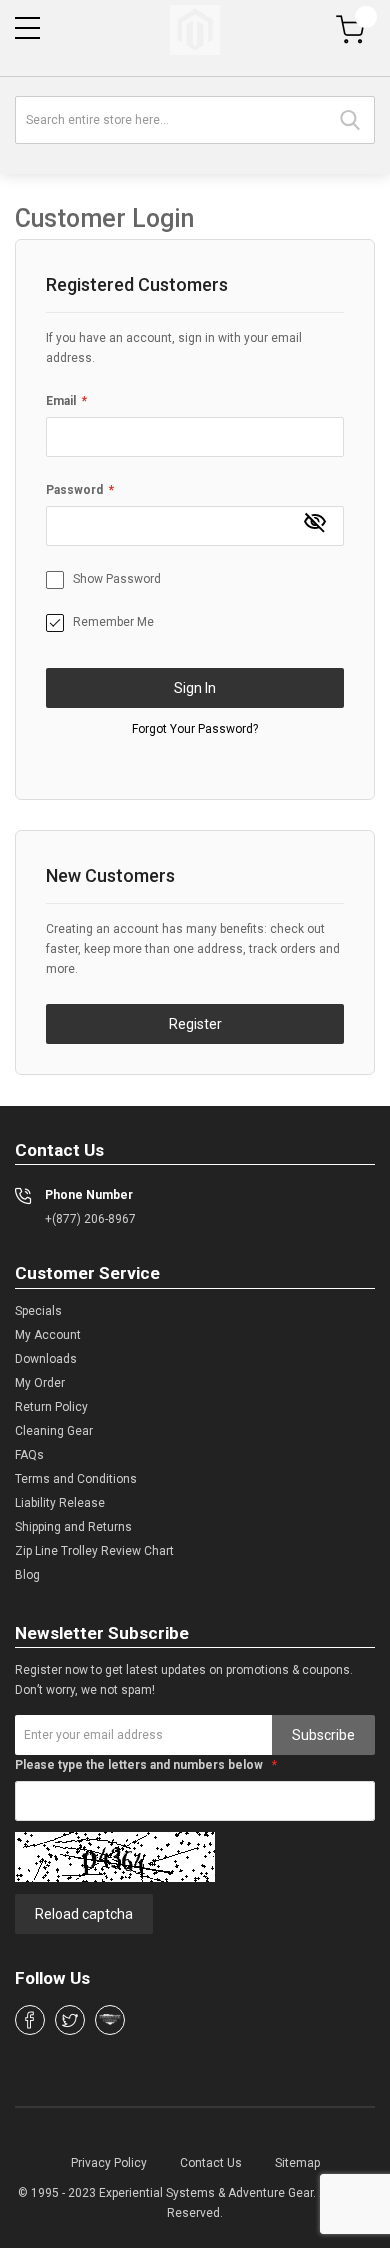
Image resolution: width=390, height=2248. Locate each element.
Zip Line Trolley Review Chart (94, 1551)
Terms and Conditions (76, 1479)
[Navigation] (27, 28)
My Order (40, 1383)
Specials (38, 1311)
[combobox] (195, 120)
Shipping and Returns (73, 1527)
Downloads (46, 1359)
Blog (27, 1575)
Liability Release (60, 1503)
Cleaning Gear (54, 1431)
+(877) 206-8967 (90, 1219)
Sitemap (297, 2163)
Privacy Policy (109, 2163)
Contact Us (211, 2163)
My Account (48, 1335)
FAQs (29, 1455)
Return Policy (51, 1407)
